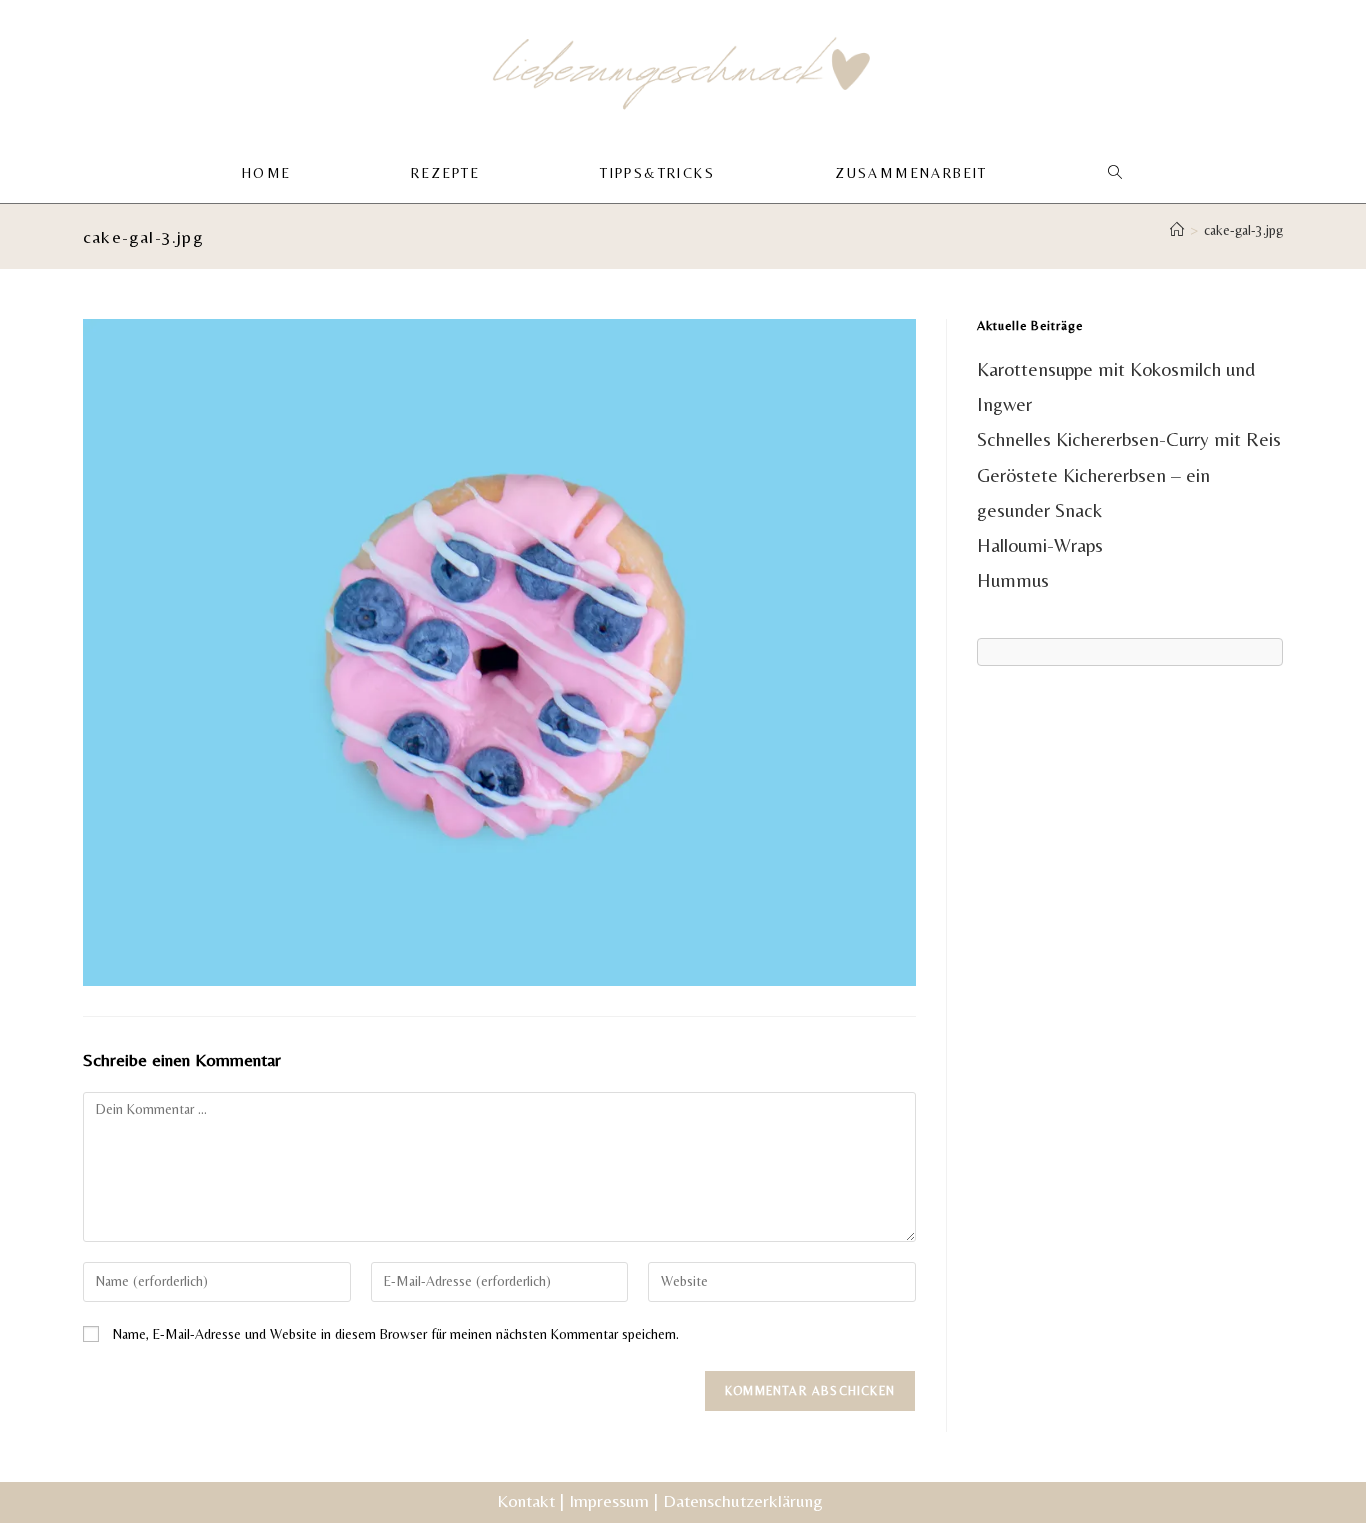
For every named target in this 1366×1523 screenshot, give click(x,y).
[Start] (1177, 230)
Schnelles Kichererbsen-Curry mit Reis (1129, 439)
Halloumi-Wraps (1040, 545)
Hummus (1013, 580)
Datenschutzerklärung (743, 1500)
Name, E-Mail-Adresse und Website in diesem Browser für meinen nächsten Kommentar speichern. (396, 1334)
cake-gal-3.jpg (1243, 230)
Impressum (609, 1500)
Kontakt (526, 1500)
